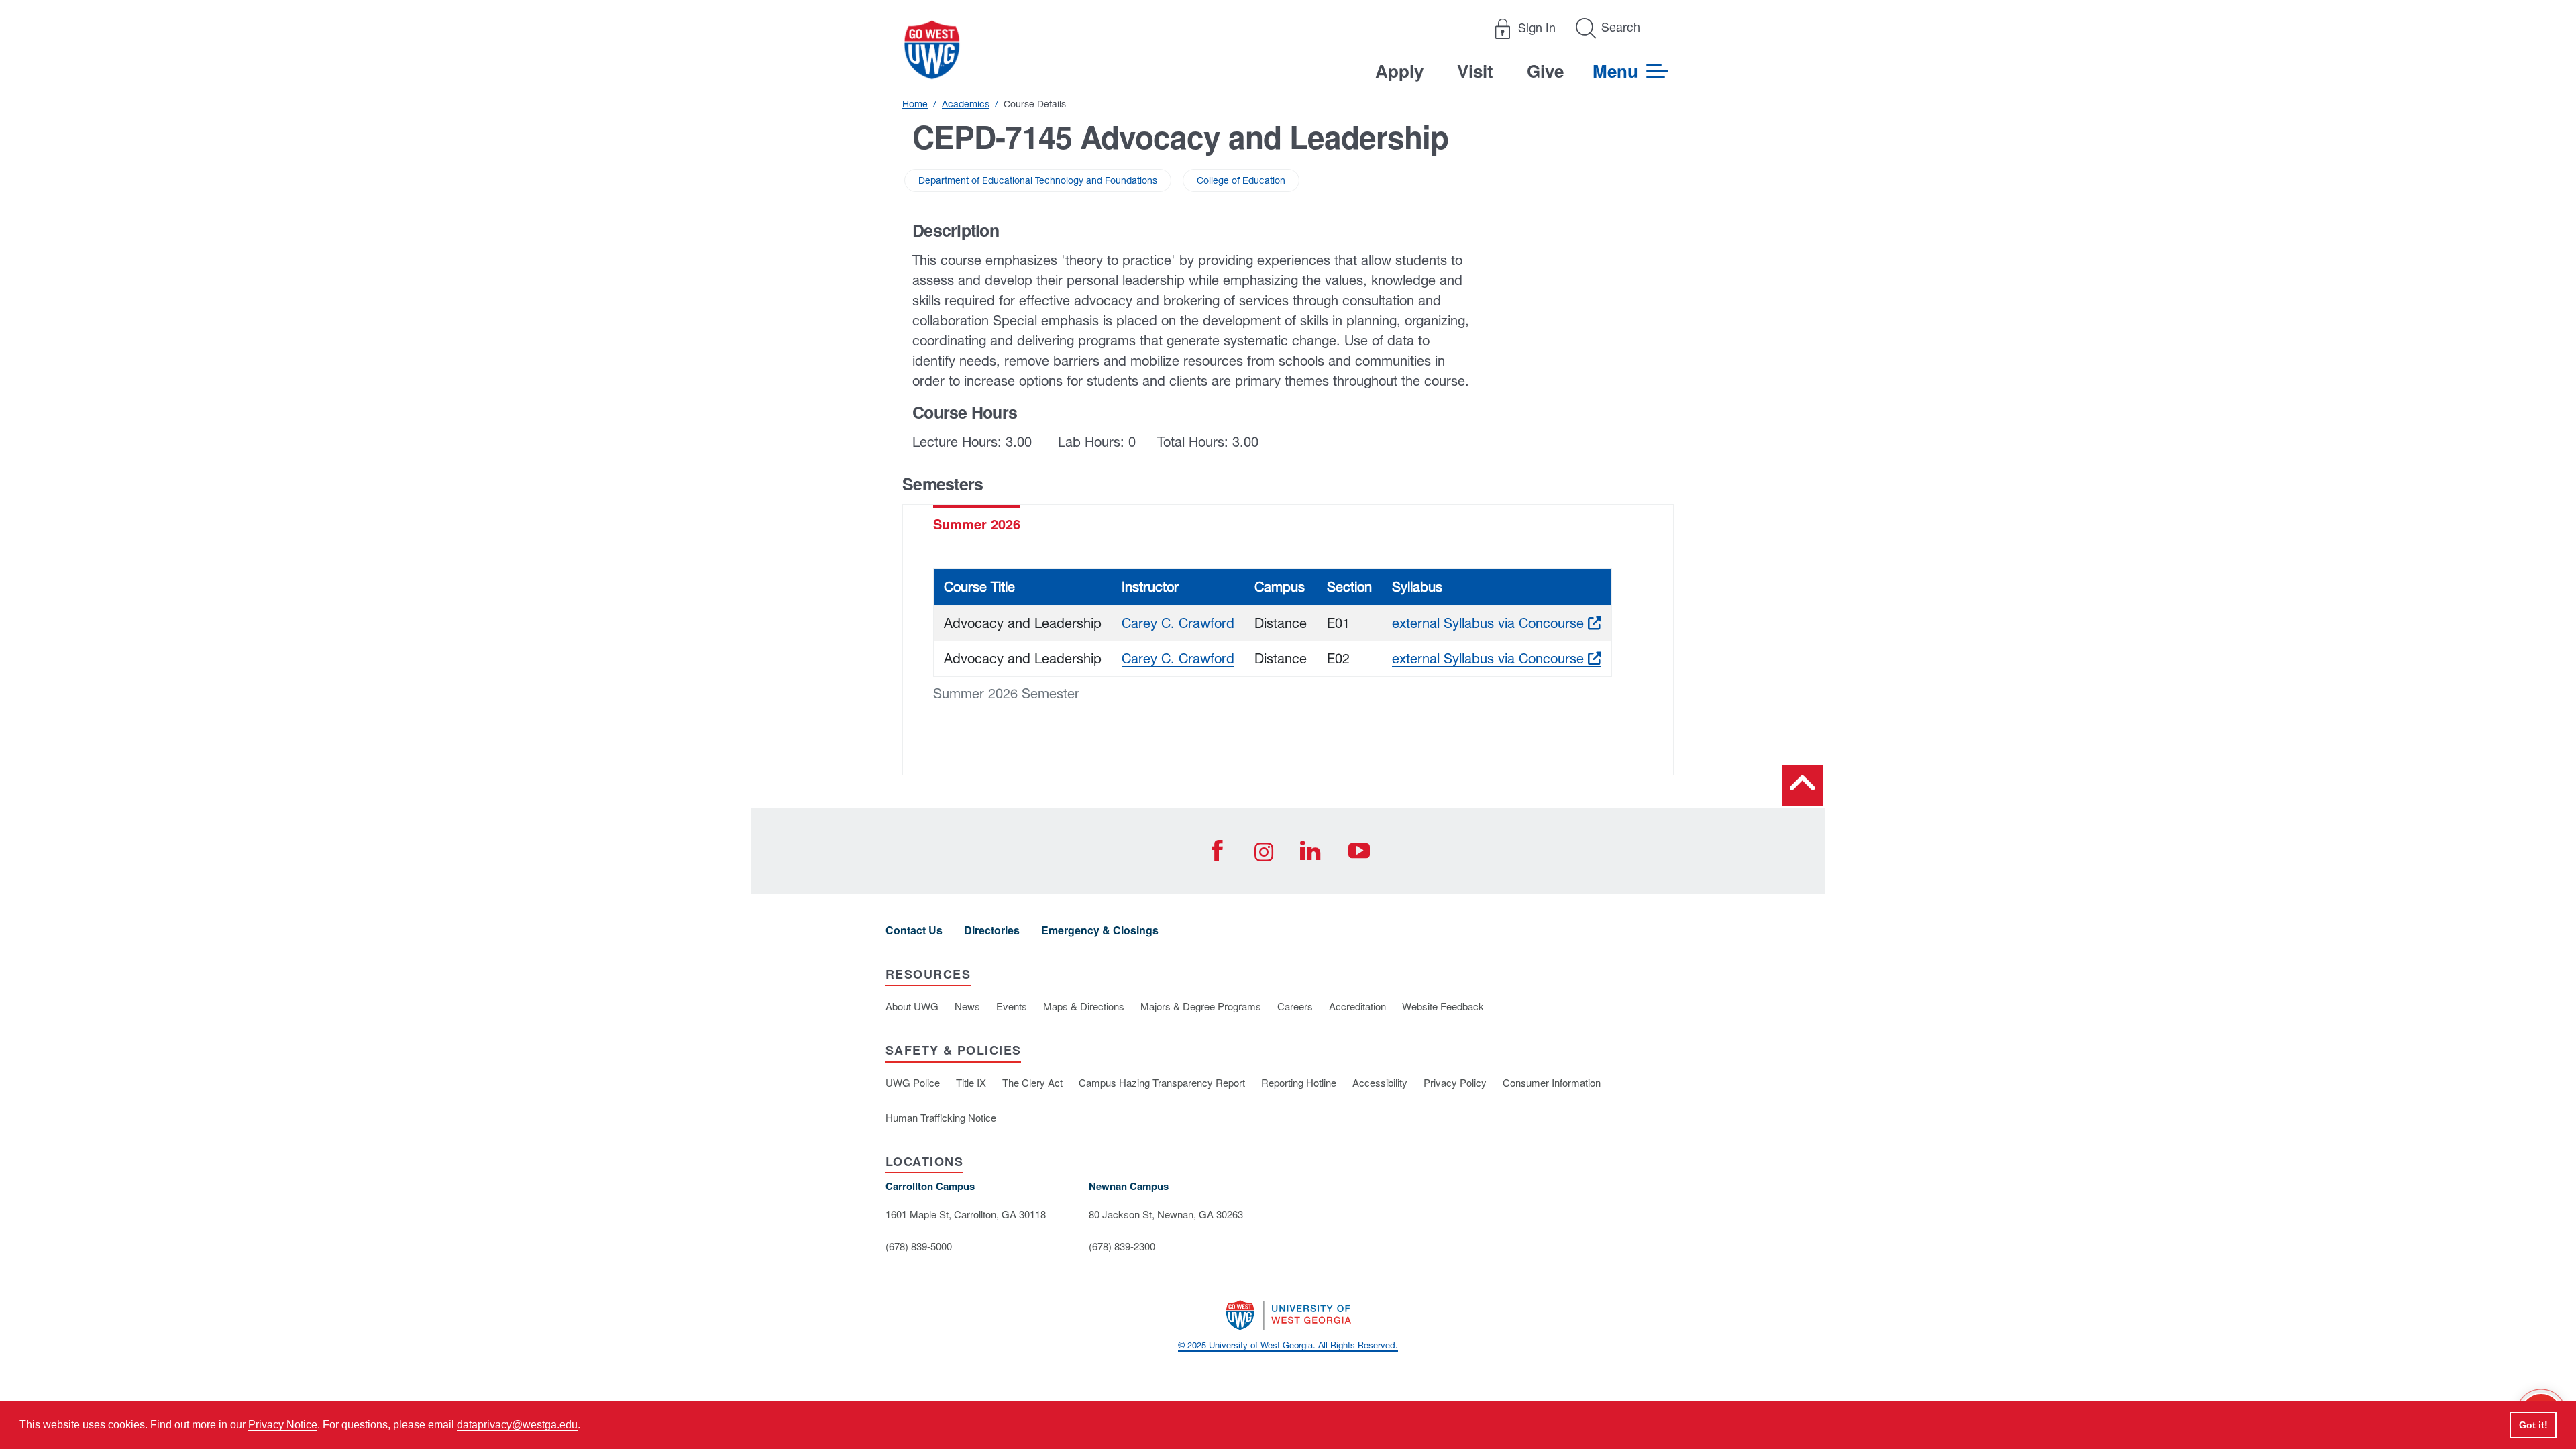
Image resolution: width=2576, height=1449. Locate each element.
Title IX (971, 1082)
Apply (1399, 71)
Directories (992, 930)
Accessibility (1380, 1082)
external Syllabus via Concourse (1497, 623)
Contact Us (914, 930)
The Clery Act (1032, 1082)
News (967, 1006)
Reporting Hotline (1299, 1082)
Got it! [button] (2533, 1425)
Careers (1295, 1006)
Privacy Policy (1455, 1082)
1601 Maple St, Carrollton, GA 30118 (966, 1214)
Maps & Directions (1084, 1006)
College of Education (1241, 180)
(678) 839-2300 (1122, 1246)
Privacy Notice (283, 1425)
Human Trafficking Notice (941, 1117)
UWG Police (913, 1082)
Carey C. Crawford (1178, 623)
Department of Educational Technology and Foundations (1038, 180)
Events (1012, 1006)
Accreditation (1357, 1006)
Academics (966, 104)
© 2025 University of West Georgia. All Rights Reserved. (1288, 1345)
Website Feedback (1443, 1006)
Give (1545, 71)
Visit (1475, 71)
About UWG (912, 1006)
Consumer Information (1552, 1082)
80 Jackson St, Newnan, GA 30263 (1166, 1214)
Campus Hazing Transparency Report (1162, 1082)
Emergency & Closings (1100, 930)
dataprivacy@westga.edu (517, 1425)
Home (915, 104)
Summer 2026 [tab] (977, 524)
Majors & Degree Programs (1201, 1006)
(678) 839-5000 (919, 1246)
